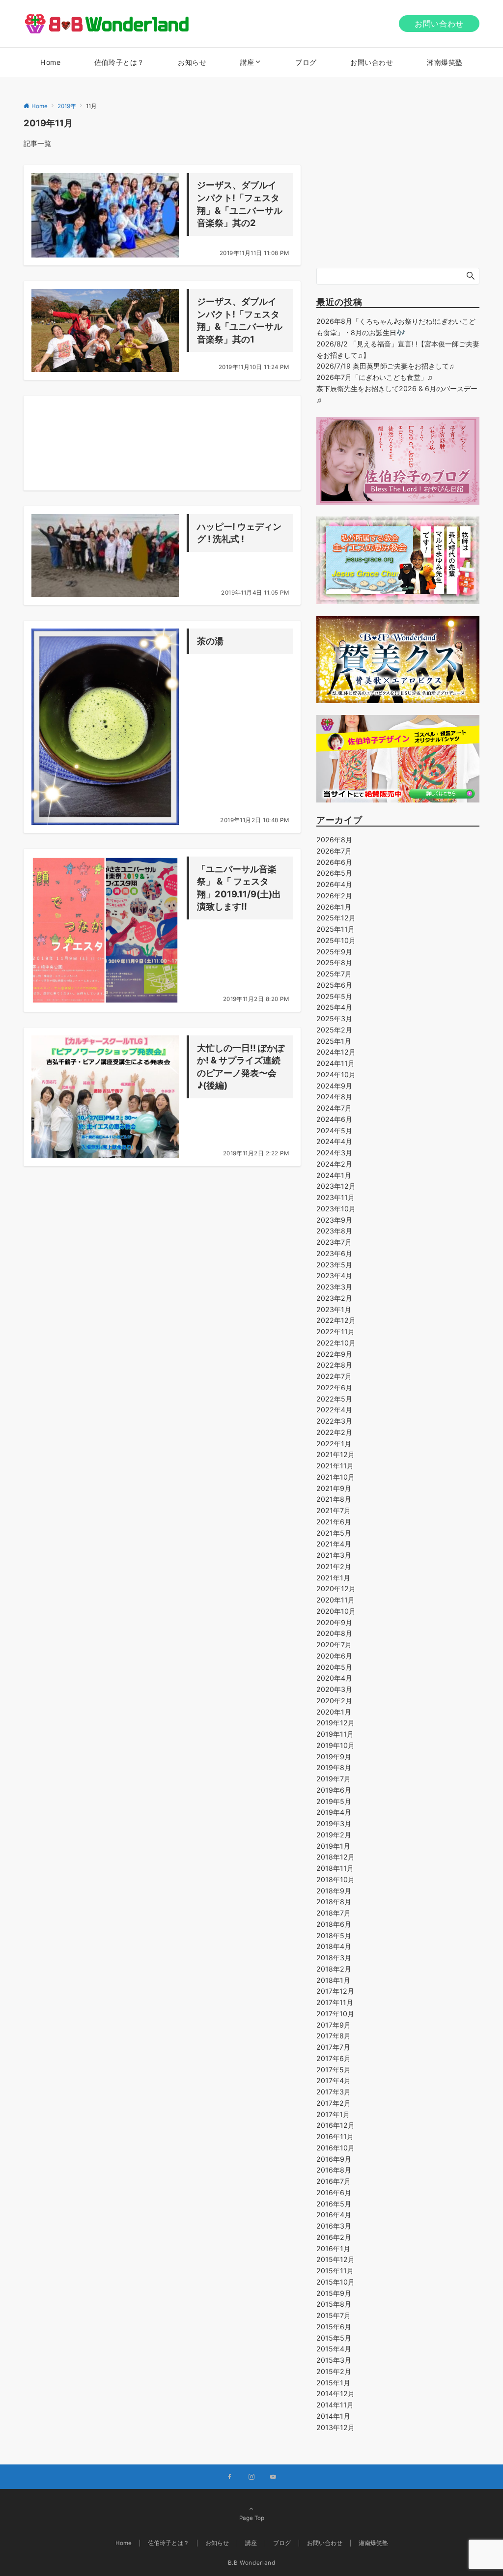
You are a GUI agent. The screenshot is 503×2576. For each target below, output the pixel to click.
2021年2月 (334, 1566)
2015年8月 (334, 2304)
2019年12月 (335, 1723)
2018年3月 (334, 1958)
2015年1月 (333, 2383)
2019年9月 (334, 1757)
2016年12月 (335, 2125)
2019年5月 (334, 1801)
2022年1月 (334, 1444)
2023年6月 (334, 1253)
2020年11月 (335, 1600)
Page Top (252, 2518)
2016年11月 (335, 2136)
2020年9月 (334, 1622)
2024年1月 (334, 1175)
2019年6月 (334, 1790)
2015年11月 (335, 2271)
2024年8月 (334, 1097)
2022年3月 (334, 1421)
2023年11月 (335, 1197)
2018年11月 (335, 1868)
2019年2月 (334, 1835)
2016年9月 (334, 2159)
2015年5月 (334, 2338)
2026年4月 (334, 884)
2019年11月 (335, 1734)
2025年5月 (334, 996)
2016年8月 (334, 2170)
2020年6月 (334, 1656)
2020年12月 (336, 1589)
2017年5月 (334, 2070)
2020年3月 (334, 1689)
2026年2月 (334, 896)
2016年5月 (334, 2204)
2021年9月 (334, 1488)
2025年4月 (334, 1007)
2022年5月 (334, 1399)
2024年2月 (334, 1164)
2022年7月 (334, 1376)
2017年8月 (334, 2036)
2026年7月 (334, 851)
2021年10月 (335, 1477)
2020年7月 (334, 1645)
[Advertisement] (162, 443)
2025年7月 (334, 974)
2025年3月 (334, 1018)
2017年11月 (335, 2002)
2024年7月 (334, 1108)
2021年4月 (334, 1544)
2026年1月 (334, 907)
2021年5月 (334, 1533)
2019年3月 (334, 1823)
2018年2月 (334, 1969)
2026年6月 (334, 862)
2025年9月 (334, 952)
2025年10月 (336, 940)
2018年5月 (334, 1935)
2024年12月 (336, 1052)
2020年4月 (334, 1678)
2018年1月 (333, 1980)
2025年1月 (334, 1041)
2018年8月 (334, 1902)
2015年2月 (334, 2371)
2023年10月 (336, 1209)
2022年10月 (336, 1343)
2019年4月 (334, 1812)
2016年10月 (335, 2148)
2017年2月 (334, 2103)
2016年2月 (334, 2237)
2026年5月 (334, 873)
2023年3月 (334, 1287)
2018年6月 (334, 1924)
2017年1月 (333, 2114)
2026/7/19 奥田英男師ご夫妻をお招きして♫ (385, 366)
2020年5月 (334, 1667)
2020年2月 (334, 1701)
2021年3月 (334, 1555)
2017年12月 (335, 1991)
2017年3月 (334, 2092)
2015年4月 (334, 2349)
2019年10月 (335, 1745)
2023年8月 (334, 1231)
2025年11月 (335, 929)
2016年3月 (334, 2226)
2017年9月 (334, 2025)
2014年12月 (335, 2393)
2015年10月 (335, 2282)
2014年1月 (333, 2416)
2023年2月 (334, 1298)
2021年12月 (335, 1454)
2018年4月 (334, 1946)
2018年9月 (334, 1891)
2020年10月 (336, 1611)
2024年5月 (334, 1131)
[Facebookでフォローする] (230, 2477)
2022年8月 (334, 1365)
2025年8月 (334, 962)
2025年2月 (334, 1030)
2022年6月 (334, 1388)
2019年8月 (334, 1767)
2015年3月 (334, 2360)
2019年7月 (334, 1779)
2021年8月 (334, 1499)
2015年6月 (334, 2327)
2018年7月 (334, 1913)
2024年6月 (334, 1119)
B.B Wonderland (252, 2563)
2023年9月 (334, 1220)
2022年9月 (334, 1354)
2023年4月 (334, 1275)
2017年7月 (333, 2047)
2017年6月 (334, 2058)
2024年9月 (334, 1086)
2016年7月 (334, 2181)
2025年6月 (334, 985)
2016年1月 (333, 2248)
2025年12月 (336, 918)
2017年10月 (335, 2014)
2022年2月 (334, 1432)
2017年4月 (334, 2080)
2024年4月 (334, 1141)
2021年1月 (333, 1578)
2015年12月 (335, 2259)
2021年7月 (334, 1510)
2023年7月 (334, 1242)
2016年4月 (334, 2215)
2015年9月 (334, 2293)
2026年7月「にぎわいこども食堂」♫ (375, 377)
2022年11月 (335, 1331)
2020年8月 (334, 1633)
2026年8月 (334, 840)
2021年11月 (335, 1466)
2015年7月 (334, 2315)
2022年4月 (334, 1410)
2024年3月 (334, 1153)
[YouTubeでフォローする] (273, 2477)
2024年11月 (335, 1063)
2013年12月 (335, 2427)
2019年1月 (333, 1846)
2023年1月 (334, 1309)
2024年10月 (336, 1074)
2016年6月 (334, 2192)
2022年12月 (336, 1320)
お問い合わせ (439, 24)
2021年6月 (334, 1522)
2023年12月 (336, 1186)
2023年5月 (334, 1265)
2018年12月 (335, 1857)
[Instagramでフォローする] (251, 2477)
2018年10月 (335, 1879)
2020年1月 (334, 1712)
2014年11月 (335, 2405)
